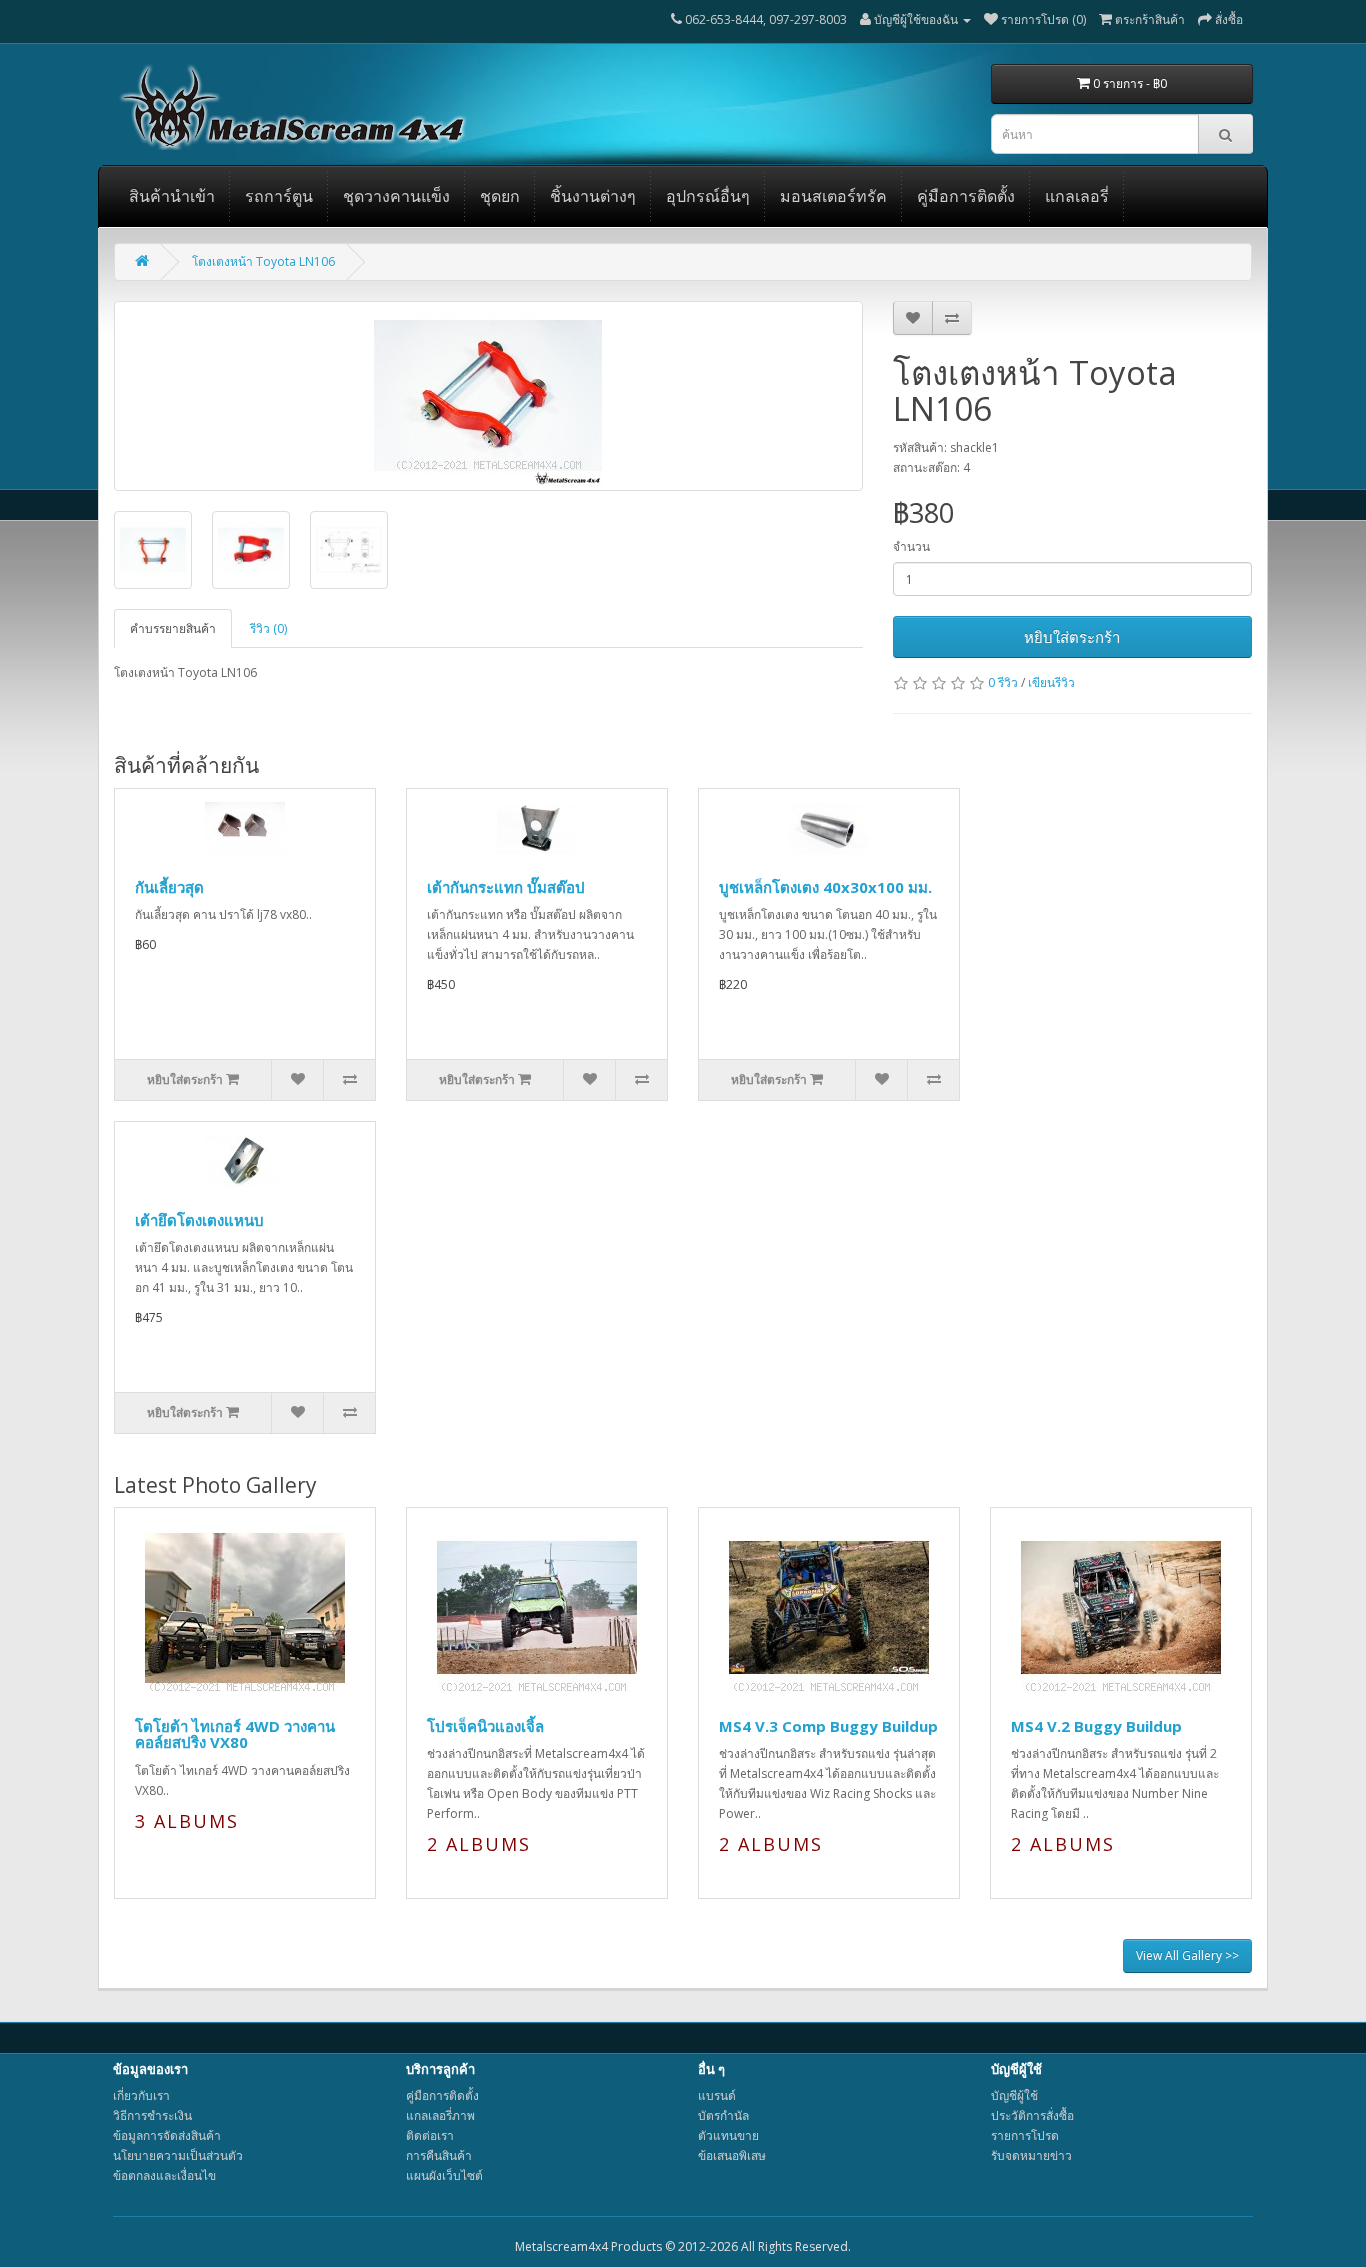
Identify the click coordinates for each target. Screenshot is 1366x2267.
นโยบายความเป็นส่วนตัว (178, 2155)
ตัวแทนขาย (728, 2135)
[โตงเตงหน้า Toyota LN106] (488, 396)
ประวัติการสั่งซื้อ (1032, 2115)
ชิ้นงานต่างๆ (593, 196)
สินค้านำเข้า (172, 196)
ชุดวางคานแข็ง (396, 196)
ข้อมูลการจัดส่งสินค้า (167, 2135)
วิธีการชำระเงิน (152, 2115)
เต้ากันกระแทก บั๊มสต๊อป (506, 887)
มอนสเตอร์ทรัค (833, 196)
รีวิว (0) (268, 628)
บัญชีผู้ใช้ (1014, 2095)
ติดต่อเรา (430, 2135)
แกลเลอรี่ (1077, 196)
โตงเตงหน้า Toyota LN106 (263, 261)
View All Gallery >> (1187, 1955)
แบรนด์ (717, 2095)
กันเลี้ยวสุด (169, 887)
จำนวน (911, 546)
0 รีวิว (1003, 682)
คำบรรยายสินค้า (173, 628)
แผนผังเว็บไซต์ (444, 2175)
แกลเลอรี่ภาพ (440, 2115)
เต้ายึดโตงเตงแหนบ (199, 1220)
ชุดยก (500, 196)
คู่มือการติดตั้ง (966, 196)
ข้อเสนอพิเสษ (732, 2155)
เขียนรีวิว (1051, 682)
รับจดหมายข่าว (1031, 2155)
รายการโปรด (1025, 2135)
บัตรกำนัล (723, 2115)
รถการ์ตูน (279, 196)
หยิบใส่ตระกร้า (1072, 637)
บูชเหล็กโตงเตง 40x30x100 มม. (825, 887)
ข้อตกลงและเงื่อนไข (164, 2175)
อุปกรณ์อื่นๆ (708, 196)
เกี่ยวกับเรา (141, 2095)
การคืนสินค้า (439, 2155)
